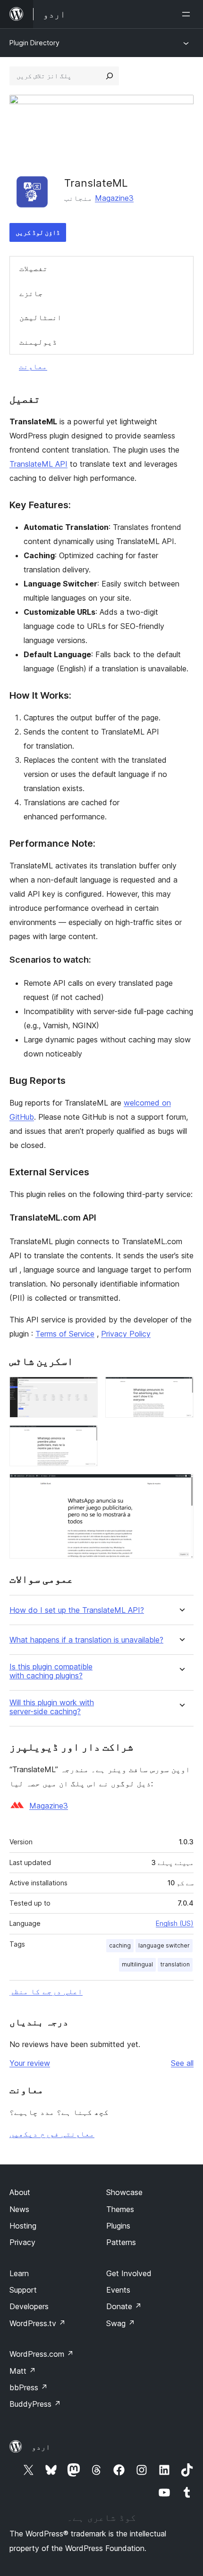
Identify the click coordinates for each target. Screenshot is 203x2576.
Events (118, 2290)
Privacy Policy (126, 1334)
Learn (19, 2273)
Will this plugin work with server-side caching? (52, 1707)
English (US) (175, 1923)
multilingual (137, 1964)
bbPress (29, 2387)
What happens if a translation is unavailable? (86, 1640)
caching (120, 1945)
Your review (30, 2063)
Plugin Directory (34, 43)
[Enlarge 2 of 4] (181, 1389)
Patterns (121, 2242)
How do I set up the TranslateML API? (77, 1610)
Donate (124, 2306)
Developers (29, 2306)
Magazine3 (114, 198)
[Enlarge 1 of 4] (85, 1389)
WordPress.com (42, 2354)
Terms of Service (65, 1334)
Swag (121, 2323)
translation (175, 1964)
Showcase (124, 2192)
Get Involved (129, 2273)
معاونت (33, 366)
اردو (41, 2447)
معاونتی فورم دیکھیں (52, 2134)
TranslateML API (38, 464)
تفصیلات (34, 268)
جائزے (31, 293)
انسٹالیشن (41, 317)
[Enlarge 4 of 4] (181, 1486)
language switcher (164, 1945)
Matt (23, 2371)
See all (182, 2063)
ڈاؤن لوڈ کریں (38, 232)
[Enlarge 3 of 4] (85, 1438)
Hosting (23, 2226)
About (20, 2192)
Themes (120, 2209)
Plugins (118, 2226)
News (19, 2209)
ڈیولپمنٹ (38, 342)
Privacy (22, 2242)
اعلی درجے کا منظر (46, 1991)
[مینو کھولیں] (188, 14)
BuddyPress (35, 2404)
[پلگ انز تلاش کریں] (110, 76)
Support (23, 2290)
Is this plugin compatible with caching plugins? (51, 1671)
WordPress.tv (38, 2323)
